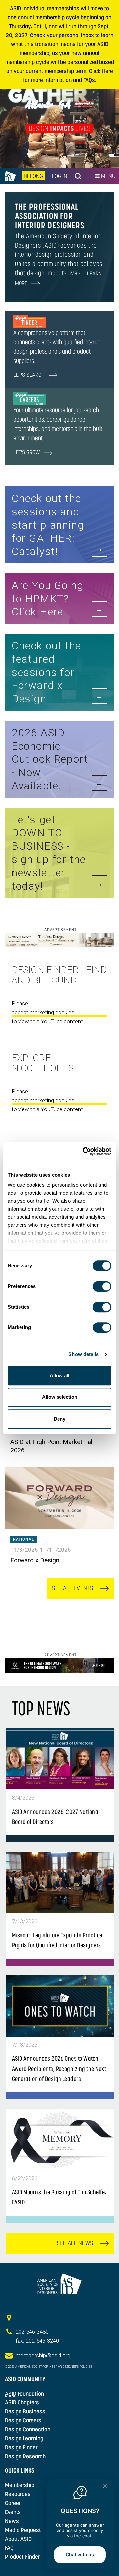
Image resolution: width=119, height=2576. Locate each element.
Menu (108, 176)
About (18, 2539)
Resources (18, 2494)
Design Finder (21, 2447)
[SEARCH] (78, 176)
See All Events (74, 1588)
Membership (20, 2485)
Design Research (25, 2456)
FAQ (9, 2548)
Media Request (23, 2530)
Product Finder (22, 2557)
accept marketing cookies (43, 1012)
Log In (60, 176)
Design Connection (28, 2429)
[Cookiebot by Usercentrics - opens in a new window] (84, 1151)
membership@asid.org (43, 2355)
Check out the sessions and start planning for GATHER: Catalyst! (48, 525)
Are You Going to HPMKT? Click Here (48, 599)
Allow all (59, 1375)
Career (13, 2503)
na (9, 176)
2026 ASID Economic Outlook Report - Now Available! (50, 759)
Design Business (25, 2411)
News (12, 2521)
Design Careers (23, 2420)
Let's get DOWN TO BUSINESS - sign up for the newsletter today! (49, 853)
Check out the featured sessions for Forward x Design (46, 672)
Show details (83, 1354)
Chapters (22, 2402)
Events (13, 2512)
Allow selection (60, 1397)
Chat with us (80, 2555)
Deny (59, 1419)
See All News (76, 2243)
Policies (86, 2367)
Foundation (24, 2394)
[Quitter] (105, 2487)
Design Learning (24, 2438)
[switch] (102, 1286)
